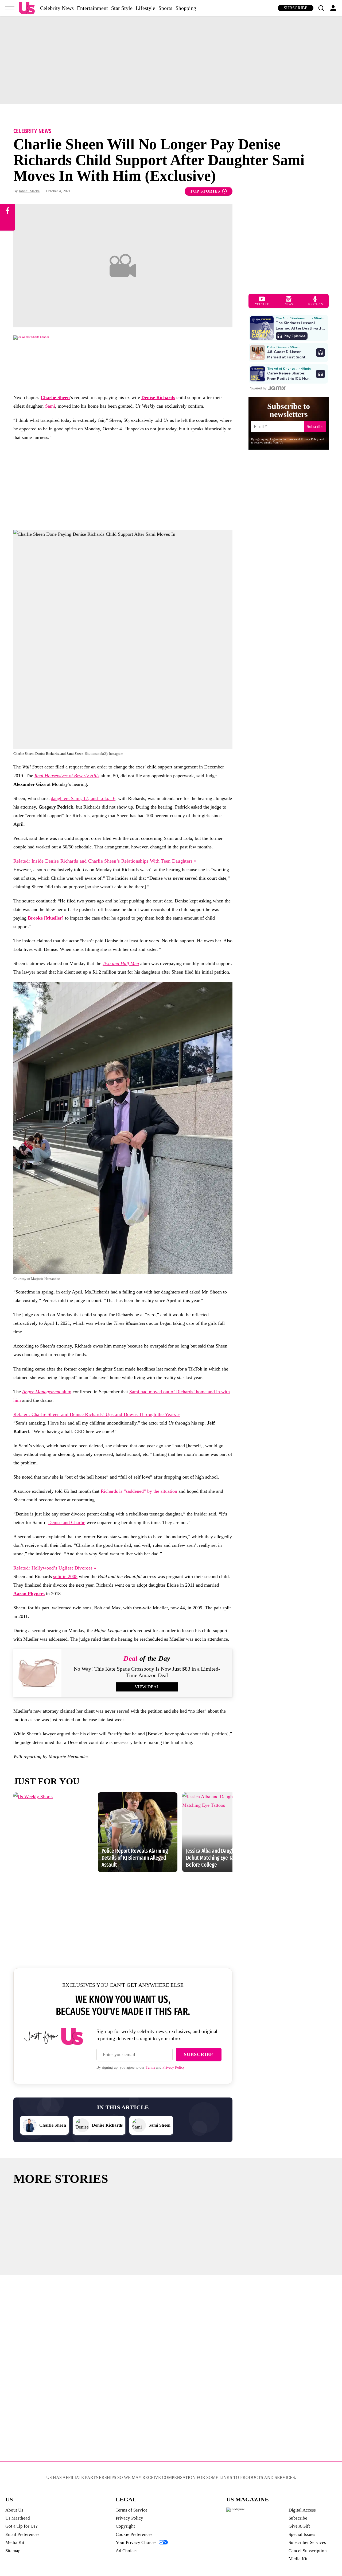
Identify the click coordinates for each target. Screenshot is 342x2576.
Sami (50, 406)
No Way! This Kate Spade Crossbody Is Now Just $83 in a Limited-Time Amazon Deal (147, 1672)
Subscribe (296, 8)
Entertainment (92, 8)
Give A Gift (299, 2526)
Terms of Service (132, 2510)
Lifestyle (145, 8)
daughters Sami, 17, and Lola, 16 (83, 798)
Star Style (122, 8)
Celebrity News (57, 8)
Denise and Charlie (67, 1522)
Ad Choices (127, 2551)
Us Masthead (18, 2518)
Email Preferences (22, 2534)
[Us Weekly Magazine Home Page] (27, 8)
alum (47, 1392)
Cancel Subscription (308, 2551)
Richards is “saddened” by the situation (139, 1491)
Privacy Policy (174, 2067)
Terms (150, 2067)
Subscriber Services (307, 2542)
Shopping (186, 8)
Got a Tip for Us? (22, 2526)
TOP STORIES (205, 191)
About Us (14, 2510)
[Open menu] (10, 8)
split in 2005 (65, 1576)
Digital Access (302, 2510)
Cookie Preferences (134, 2534)
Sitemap (13, 2551)
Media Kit (15, 2542)
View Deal (147, 1687)
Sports (165, 8)
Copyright (125, 2526)
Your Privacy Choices (136, 2542)
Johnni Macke (29, 191)
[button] (321, 8)
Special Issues (302, 2534)
